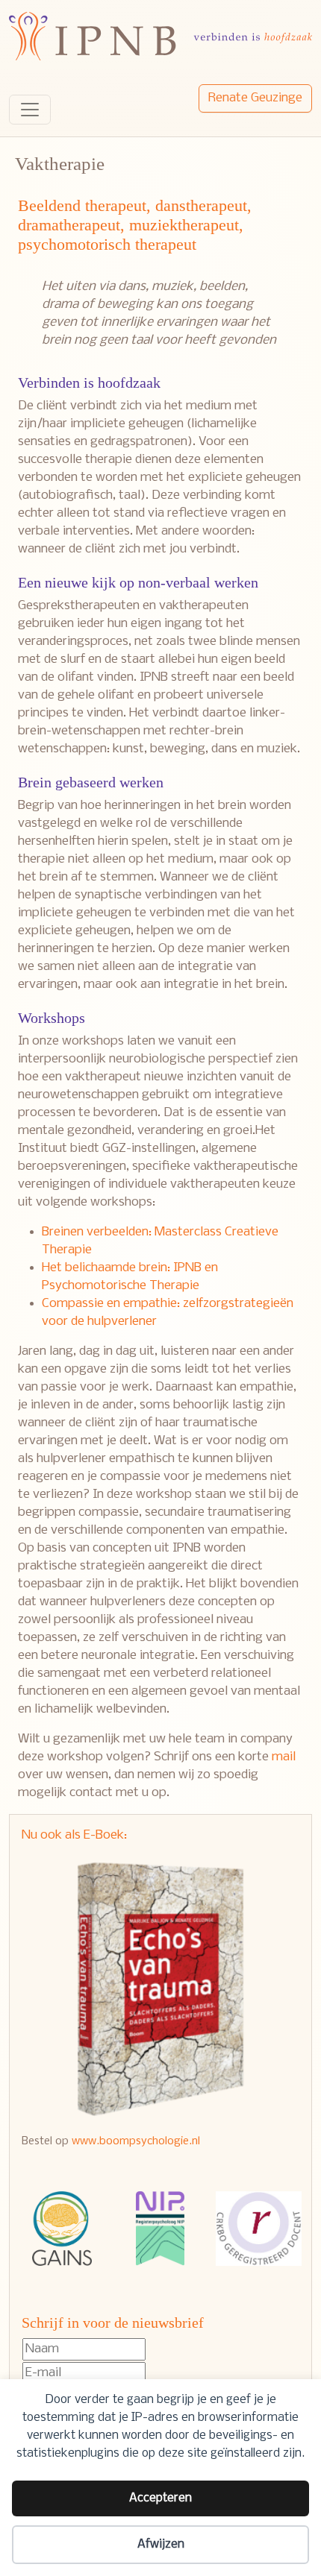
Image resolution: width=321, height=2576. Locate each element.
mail (284, 1757)
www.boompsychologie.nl (136, 2141)
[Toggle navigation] (30, 110)
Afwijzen (161, 2544)
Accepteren (160, 2498)
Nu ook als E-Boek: (74, 1835)
